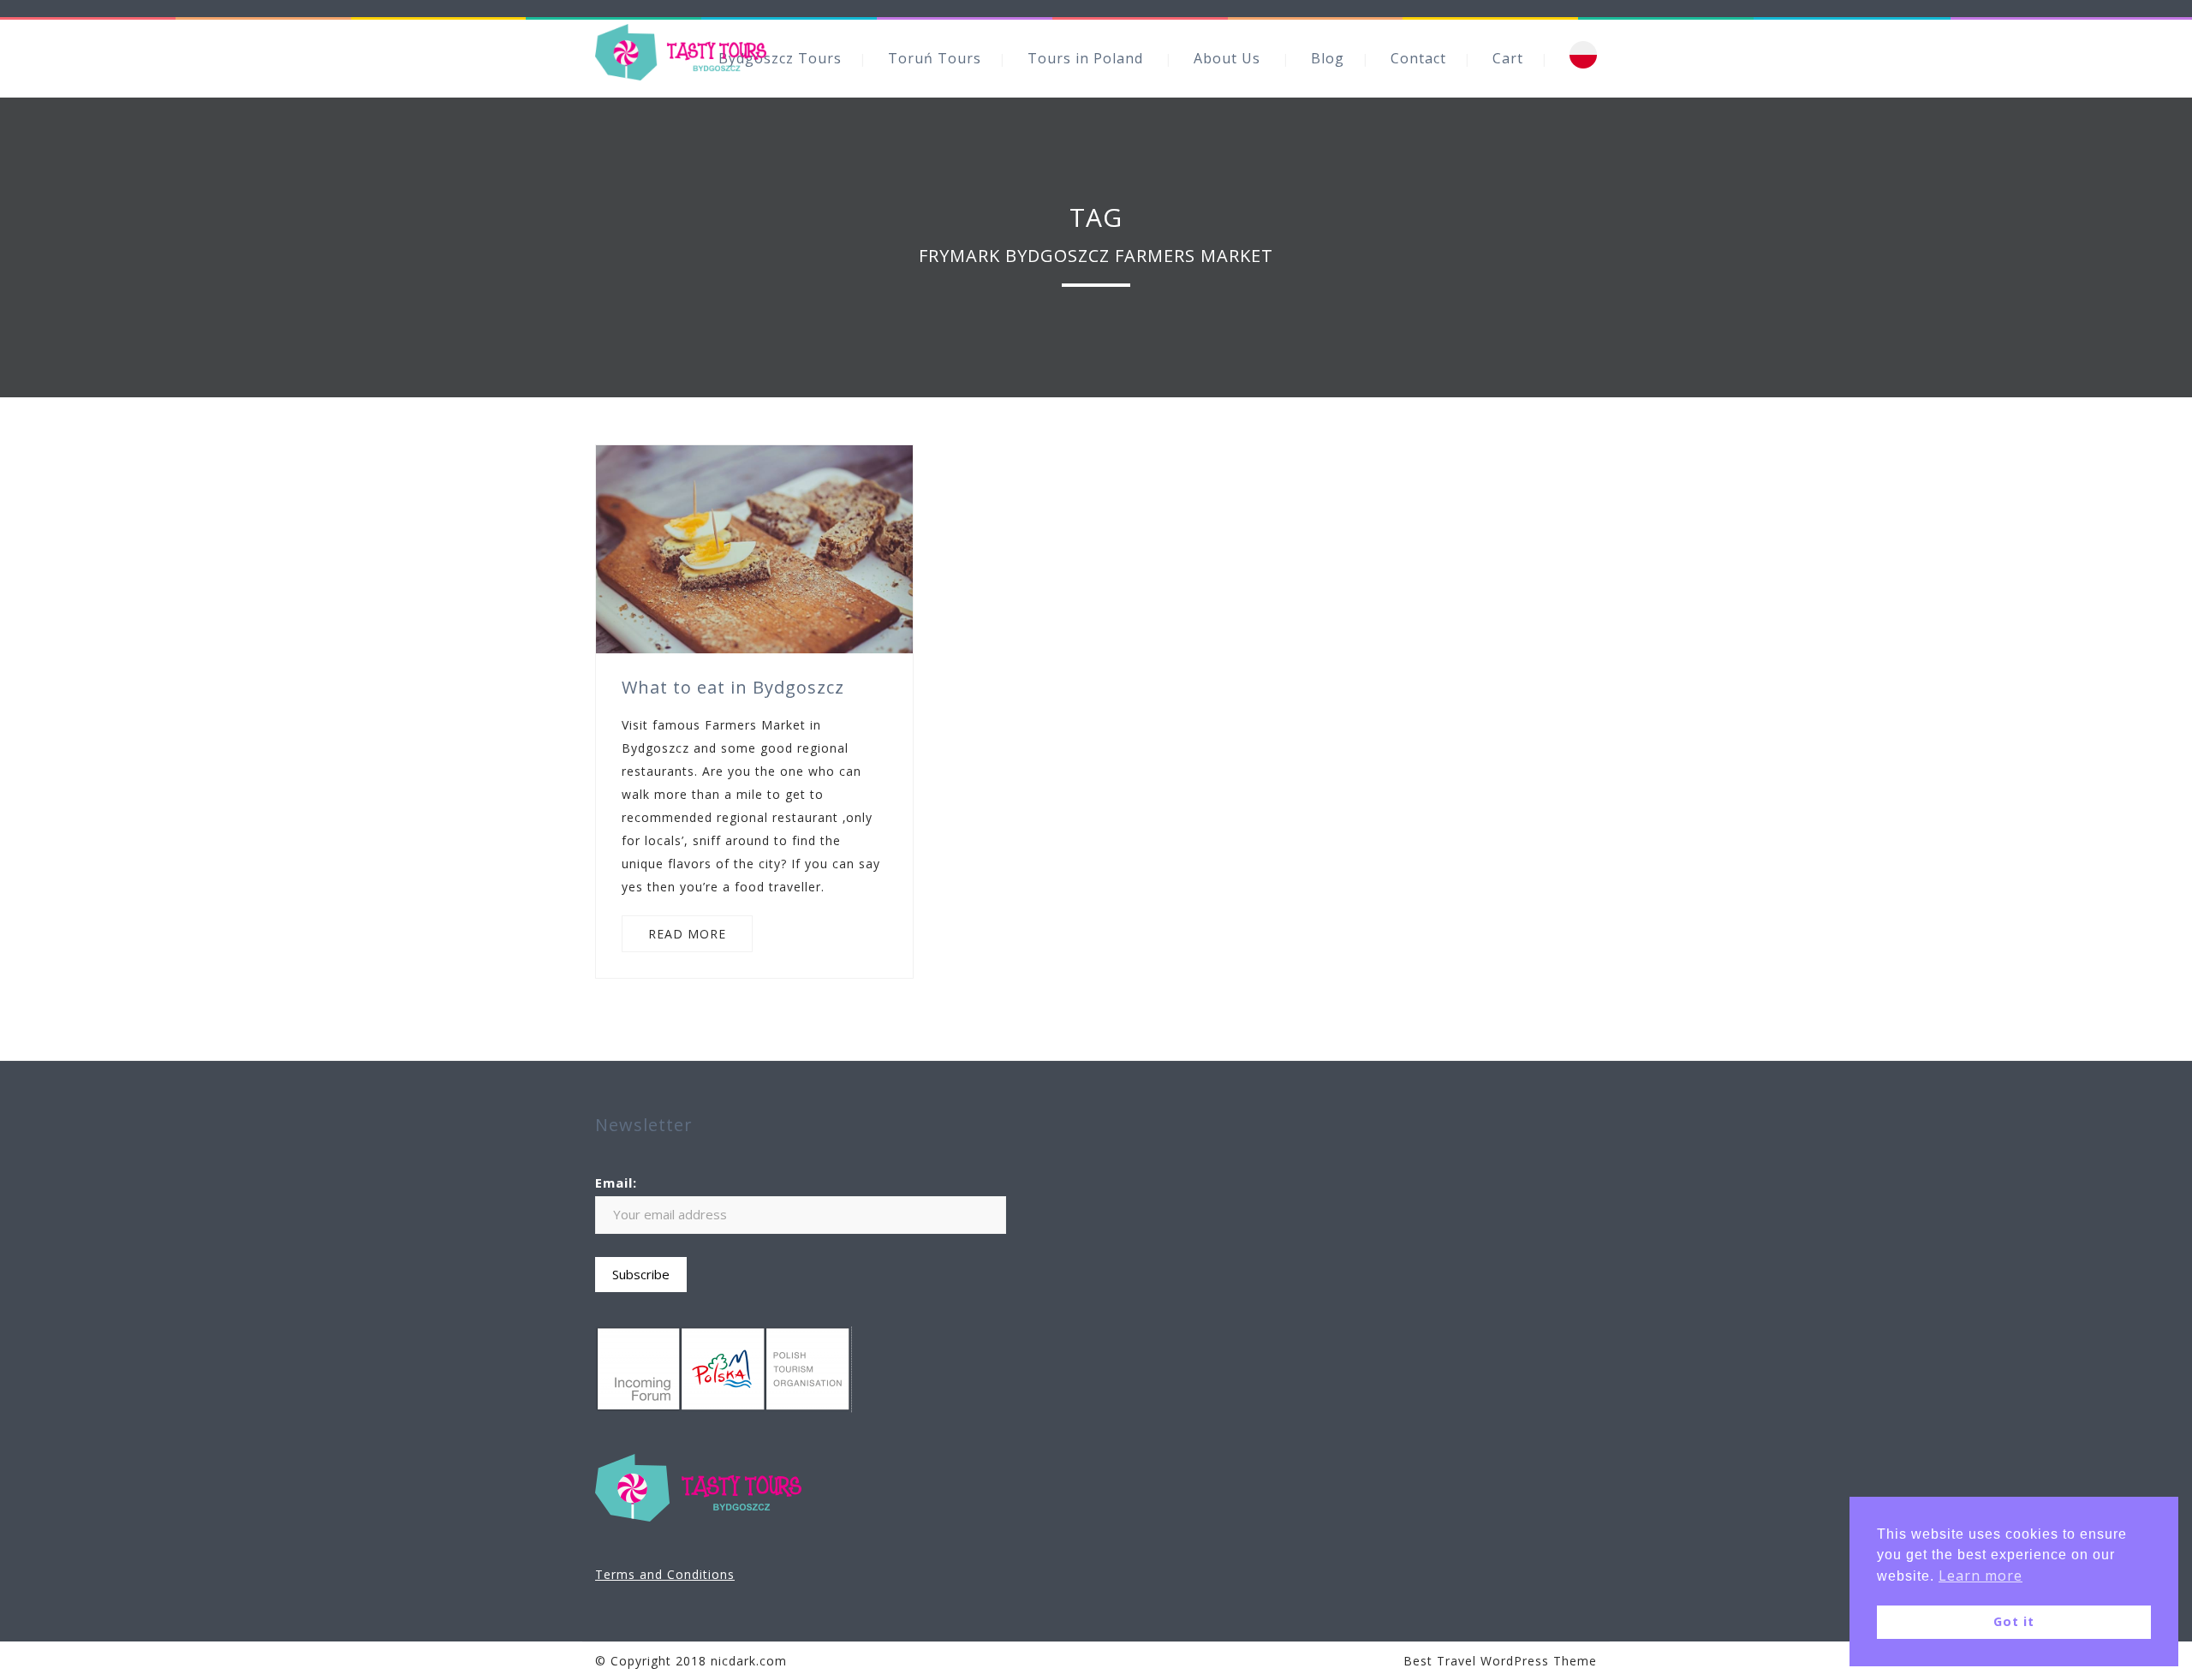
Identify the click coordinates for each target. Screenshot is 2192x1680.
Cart (1508, 58)
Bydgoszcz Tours (780, 58)
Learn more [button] (1981, 1576)
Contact (1418, 58)
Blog (1328, 58)
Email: (616, 1183)
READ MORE (687, 934)
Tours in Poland (1085, 58)
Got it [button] (2014, 1621)
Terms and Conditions (665, 1574)
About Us (1227, 58)
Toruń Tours (935, 58)
